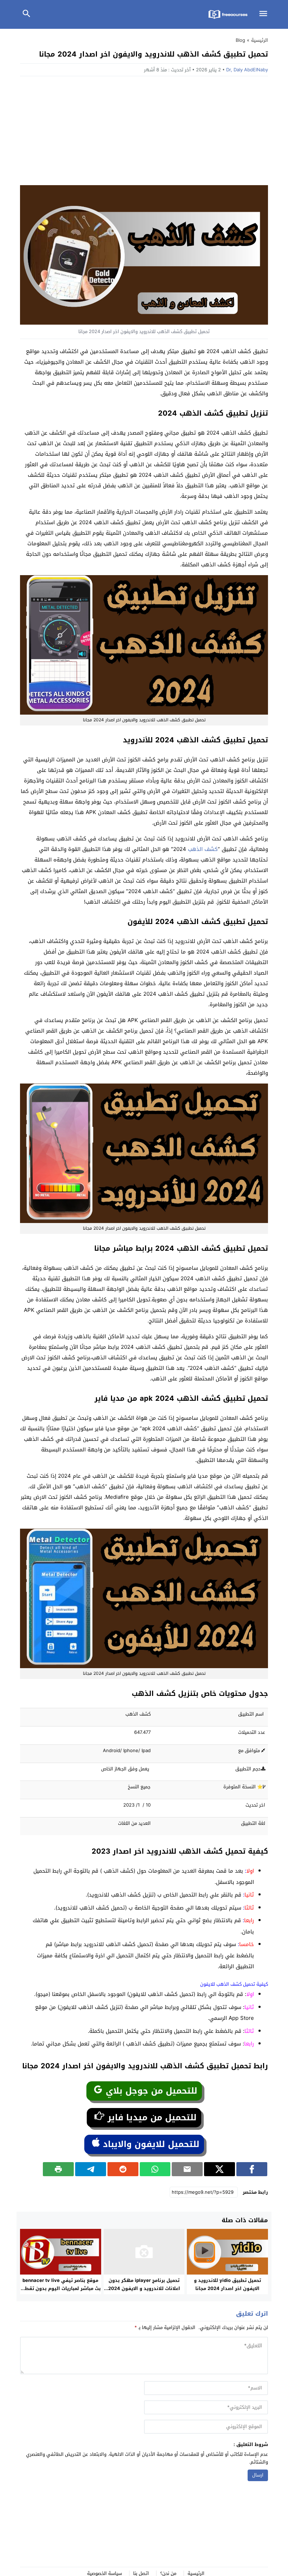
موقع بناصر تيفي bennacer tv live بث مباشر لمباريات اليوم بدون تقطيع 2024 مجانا (60, 2288)
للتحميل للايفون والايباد (150, 2144)
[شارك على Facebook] (252, 2169)
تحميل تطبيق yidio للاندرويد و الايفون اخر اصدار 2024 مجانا (227, 2284)
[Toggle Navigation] (265, 14)
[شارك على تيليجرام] (91, 2169)
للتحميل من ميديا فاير (151, 2118)
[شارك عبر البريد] (187, 2169)
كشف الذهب (203, 849)
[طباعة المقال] (58, 2169)
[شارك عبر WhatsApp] (155, 2169)
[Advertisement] (144, 132)
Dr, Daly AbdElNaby (247, 70)
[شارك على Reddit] (123, 2169)
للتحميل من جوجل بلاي (150, 2091)
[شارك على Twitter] (220, 2169)
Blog (240, 40)
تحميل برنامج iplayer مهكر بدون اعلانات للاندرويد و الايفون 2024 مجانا (144, 2288)
